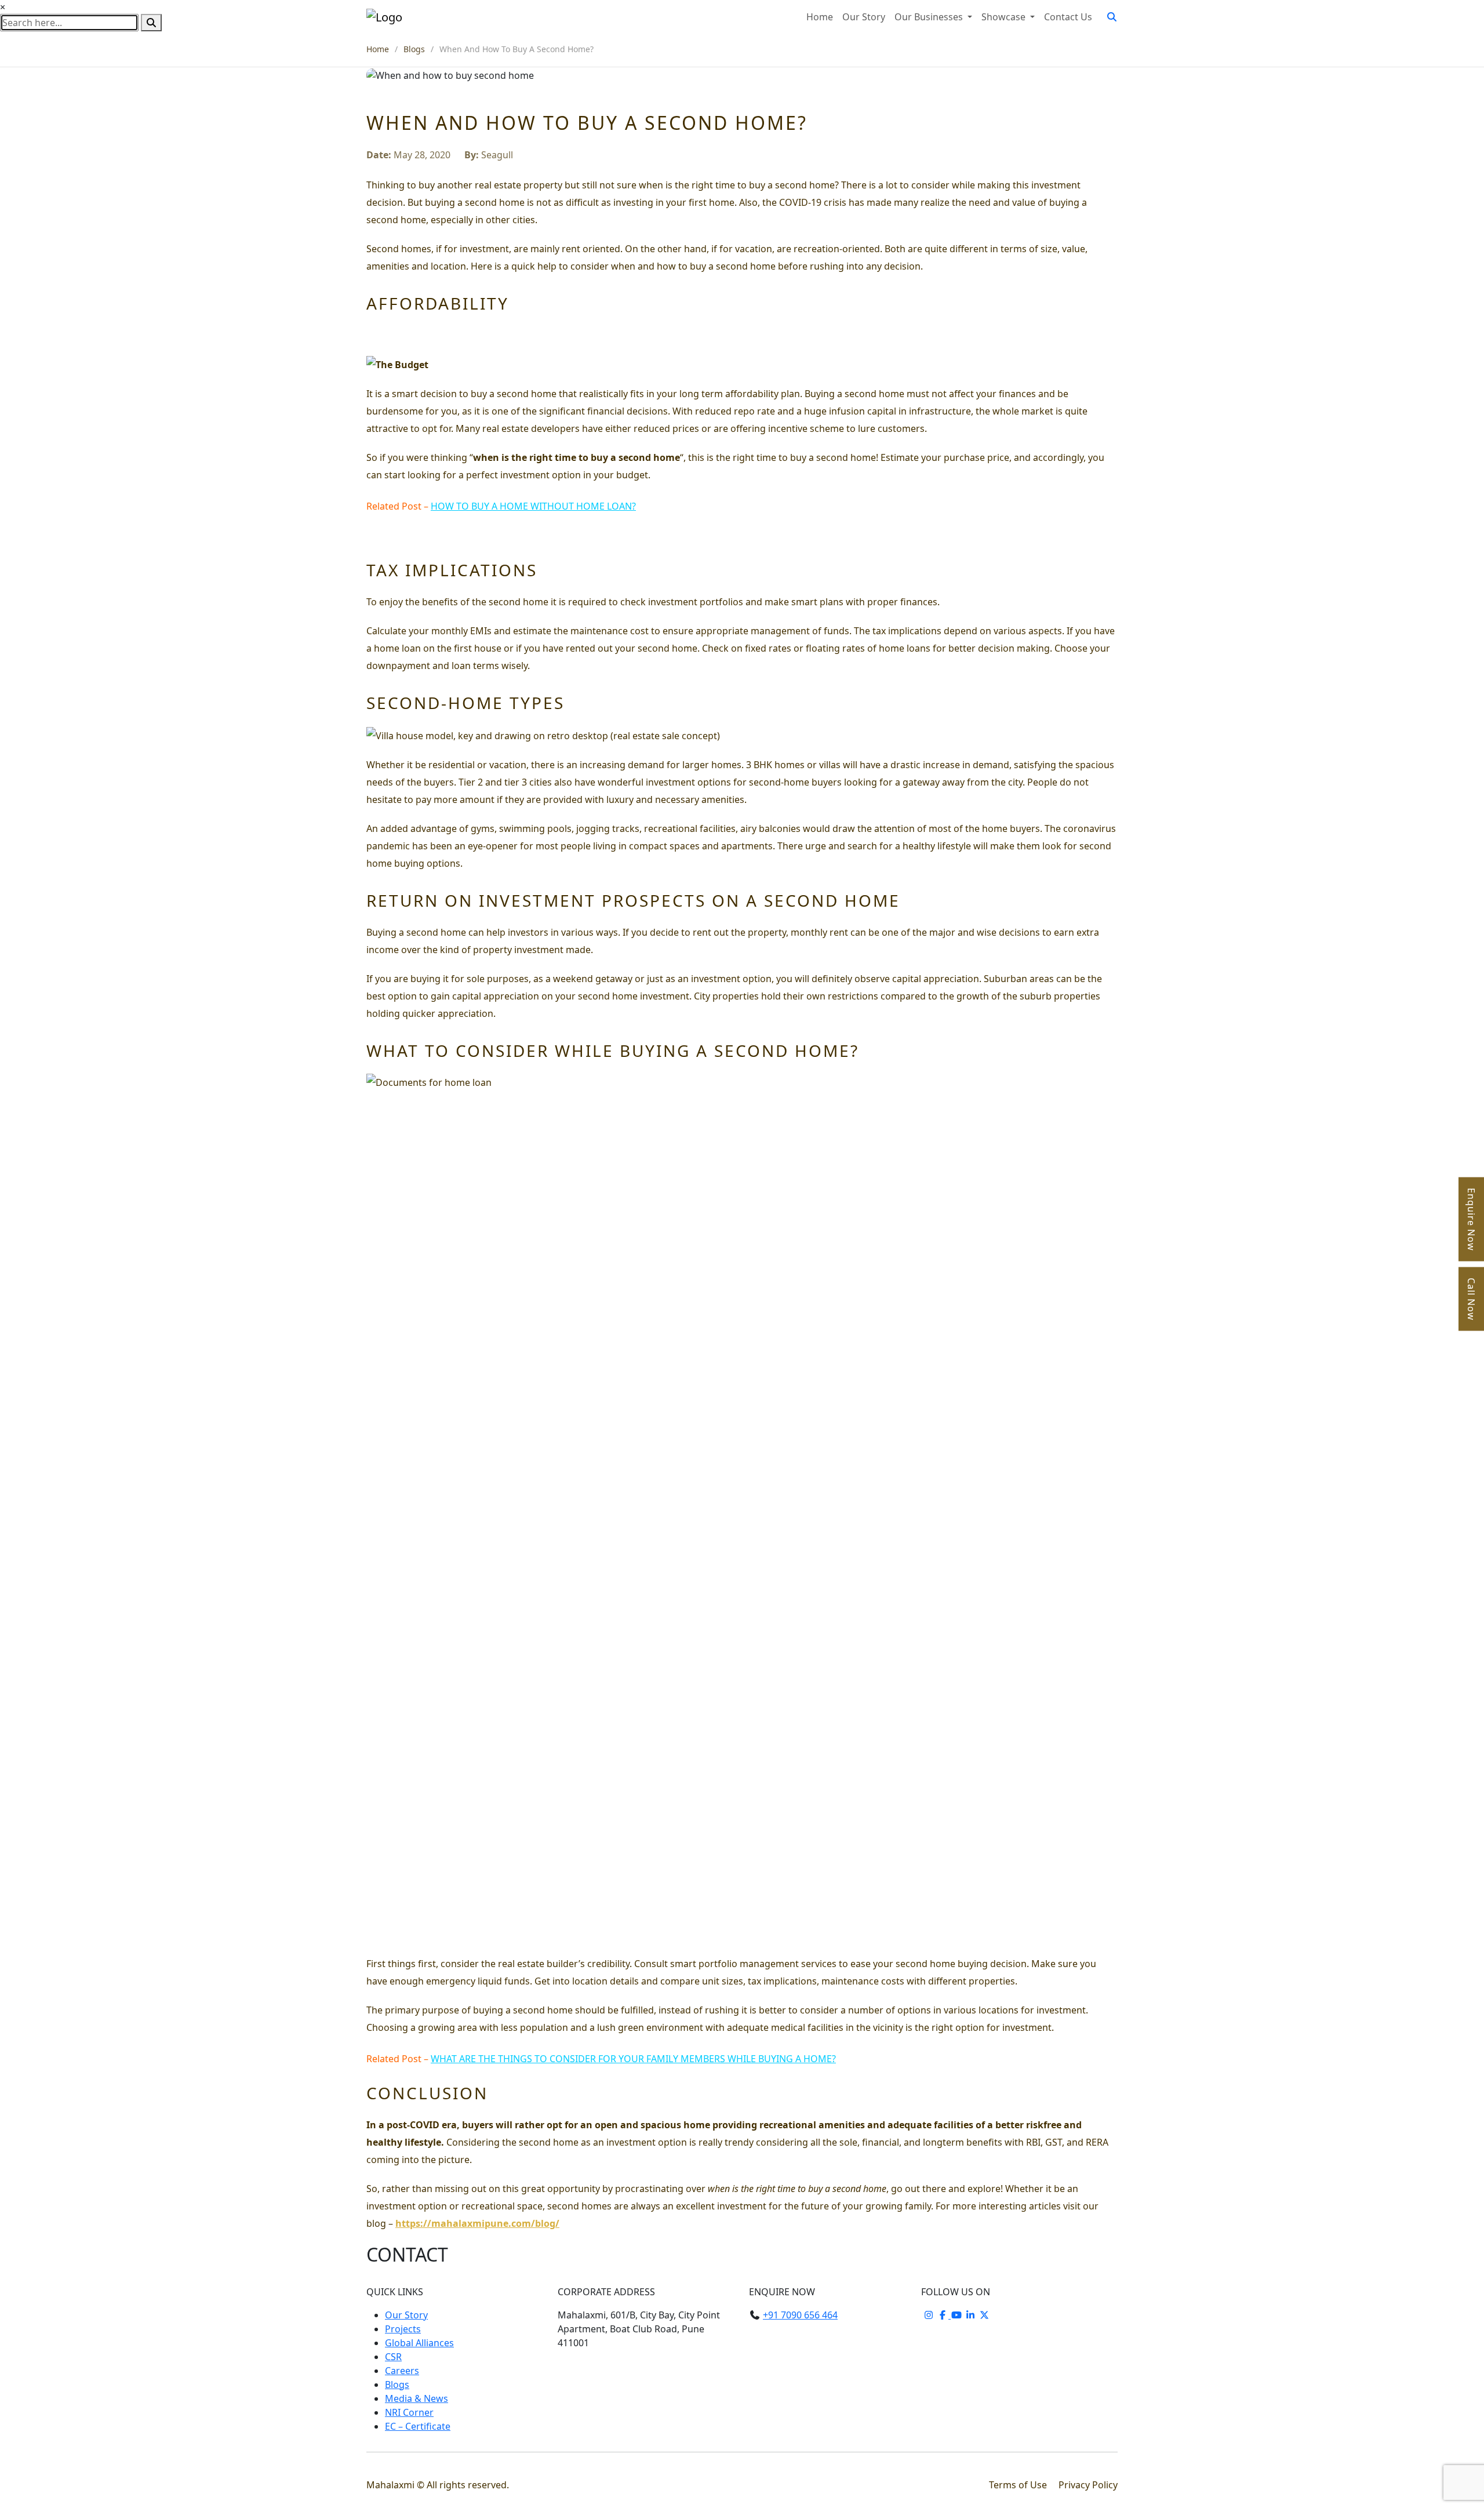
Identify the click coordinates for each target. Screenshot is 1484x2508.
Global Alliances (419, 2343)
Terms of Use (1019, 2485)
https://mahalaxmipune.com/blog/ (477, 2223)
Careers (402, 2371)
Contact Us (1068, 17)
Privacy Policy (1088, 2485)
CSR (393, 2357)
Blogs (414, 49)
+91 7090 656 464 (800, 2315)
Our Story (864, 17)
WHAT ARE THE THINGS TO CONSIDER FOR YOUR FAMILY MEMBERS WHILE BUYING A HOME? (633, 2059)
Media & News (417, 2398)
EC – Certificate (418, 2426)
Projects (403, 2329)
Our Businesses (930, 17)
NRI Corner (409, 2412)
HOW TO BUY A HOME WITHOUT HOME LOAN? (533, 506)
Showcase (1005, 17)
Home (820, 17)
